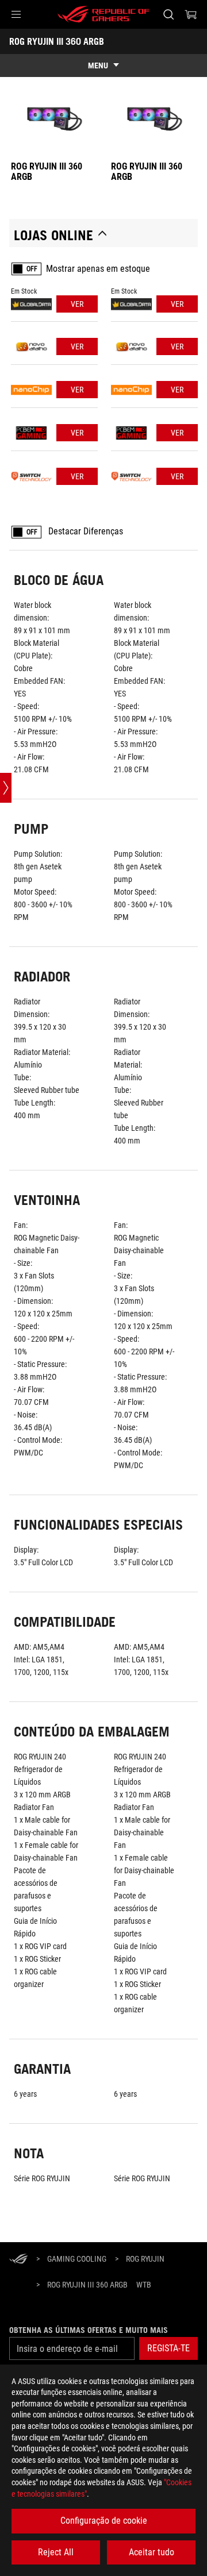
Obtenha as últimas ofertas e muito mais (89, 2330)
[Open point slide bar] (6, 788)
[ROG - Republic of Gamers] (103, 14)
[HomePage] (18, 2260)
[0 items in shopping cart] (191, 14)
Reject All (56, 2552)
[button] (16, 14)
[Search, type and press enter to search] (168, 14)
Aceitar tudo (152, 2552)
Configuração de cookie (104, 2521)
